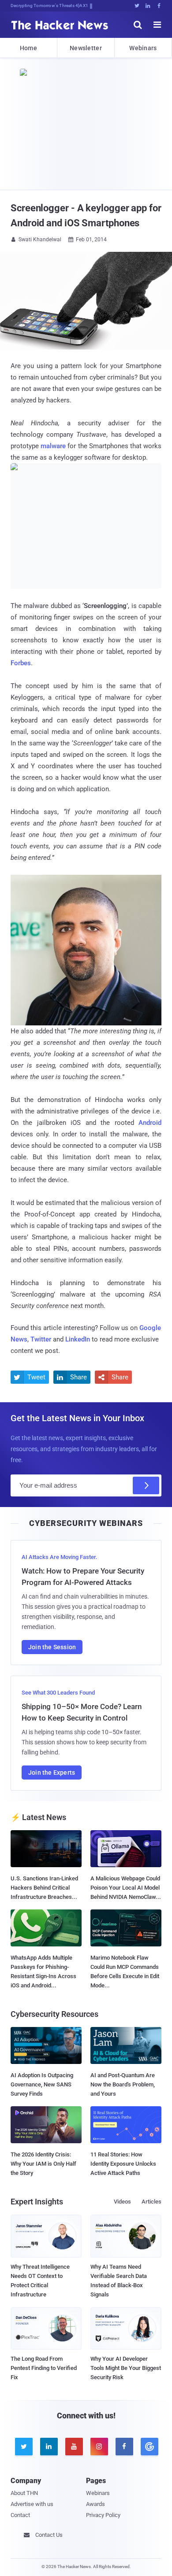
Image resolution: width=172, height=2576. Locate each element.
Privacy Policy (103, 2515)
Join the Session (52, 1647)
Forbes (21, 663)
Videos (122, 2202)
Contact (20, 2515)
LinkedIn (78, 1339)
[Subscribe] (146, 1485)
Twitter (41, 1339)
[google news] (149, 2447)
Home (28, 48)
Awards (95, 2504)
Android (150, 1123)
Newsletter (86, 48)
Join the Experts (52, 1773)
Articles (151, 2202)
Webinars (143, 48)
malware (53, 446)
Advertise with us (32, 2504)
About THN (24, 2493)
